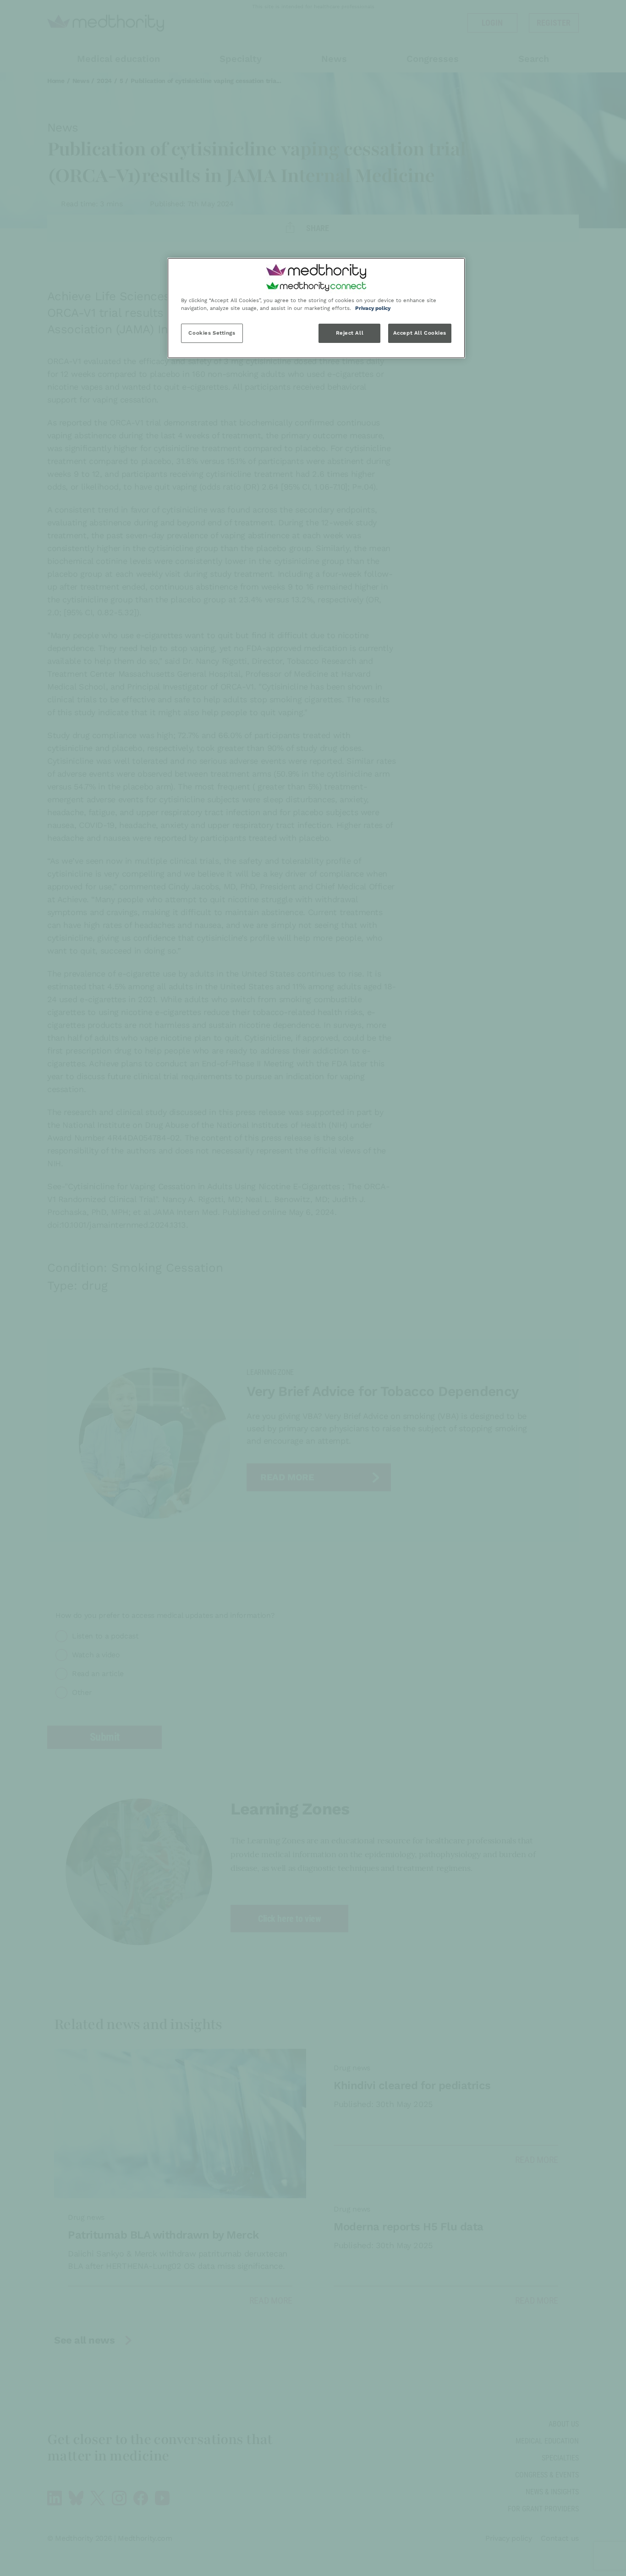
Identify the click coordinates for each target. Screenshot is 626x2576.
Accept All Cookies (420, 333)
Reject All (350, 333)
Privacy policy (373, 308)
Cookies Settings (212, 333)
